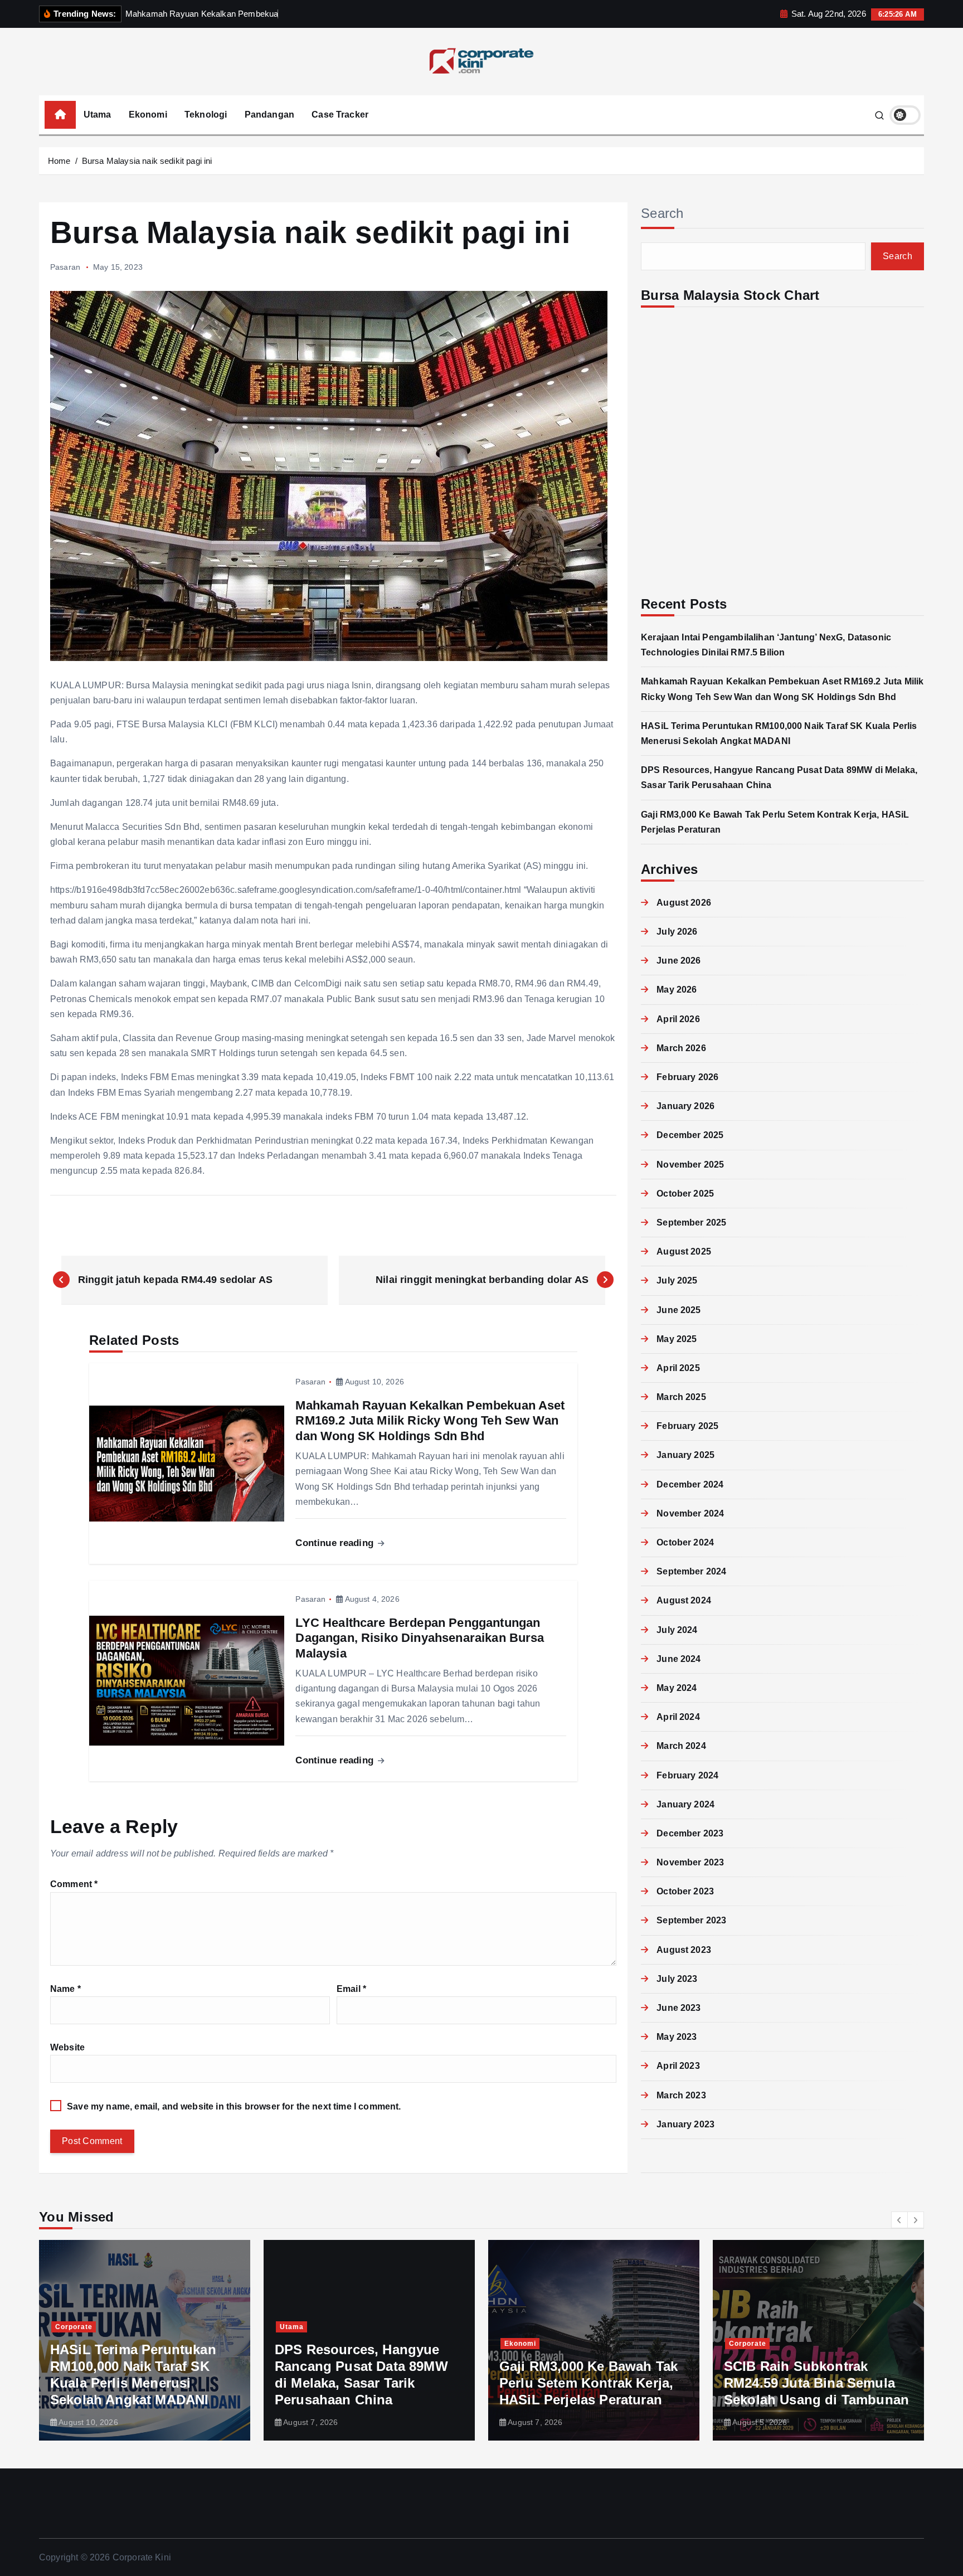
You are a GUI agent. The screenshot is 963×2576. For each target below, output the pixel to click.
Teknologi (206, 115)
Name (65, 1989)
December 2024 (690, 1484)
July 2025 (677, 1280)
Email (351, 1989)
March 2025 (681, 1397)
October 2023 (685, 1891)
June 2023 (679, 2008)
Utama (98, 115)
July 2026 (677, 932)
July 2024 (677, 1630)
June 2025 (679, 1310)
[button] (899, 2220)
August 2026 (684, 903)
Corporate (523, 2344)
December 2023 (690, 1833)
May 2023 (677, 2037)
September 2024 (691, 1571)
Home (59, 161)
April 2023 (678, 2066)
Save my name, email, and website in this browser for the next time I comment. (234, 2106)
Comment (74, 1884)
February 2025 (687, 1426)
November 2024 (690, 1513)
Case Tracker (340, 115)
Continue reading (336, 1543)
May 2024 (677, 1688)
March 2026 (681, 1048)
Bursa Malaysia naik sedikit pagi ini (147, 161)
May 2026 (677, 990)
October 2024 (685, 1542)
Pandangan (269, 115)
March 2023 (681, 2095)
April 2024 (678, 1717)
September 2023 (691, 1920)
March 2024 (681, 1746)
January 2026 (685, 1106)
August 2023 (684, 1950)
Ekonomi (148, 115)
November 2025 (690, 1165)
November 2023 (690, 1862)
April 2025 (678, 1368)
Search (662, 213)
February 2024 (687, 1775)
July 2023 (677, 1979)
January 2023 (685, 2124)
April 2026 (678, 1019)
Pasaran (65, 267)
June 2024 (679, 1659)
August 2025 (684, 1251)
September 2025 (691, 1223)
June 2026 (679, 961)
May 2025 (677, 1339)
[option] (145, 2340)
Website (67, 2047)
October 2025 (685, 1194)
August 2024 (684, 1600)
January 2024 (685, 1804)
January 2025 (685, 1455)
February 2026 (687, 1077)
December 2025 (690, 1135)
